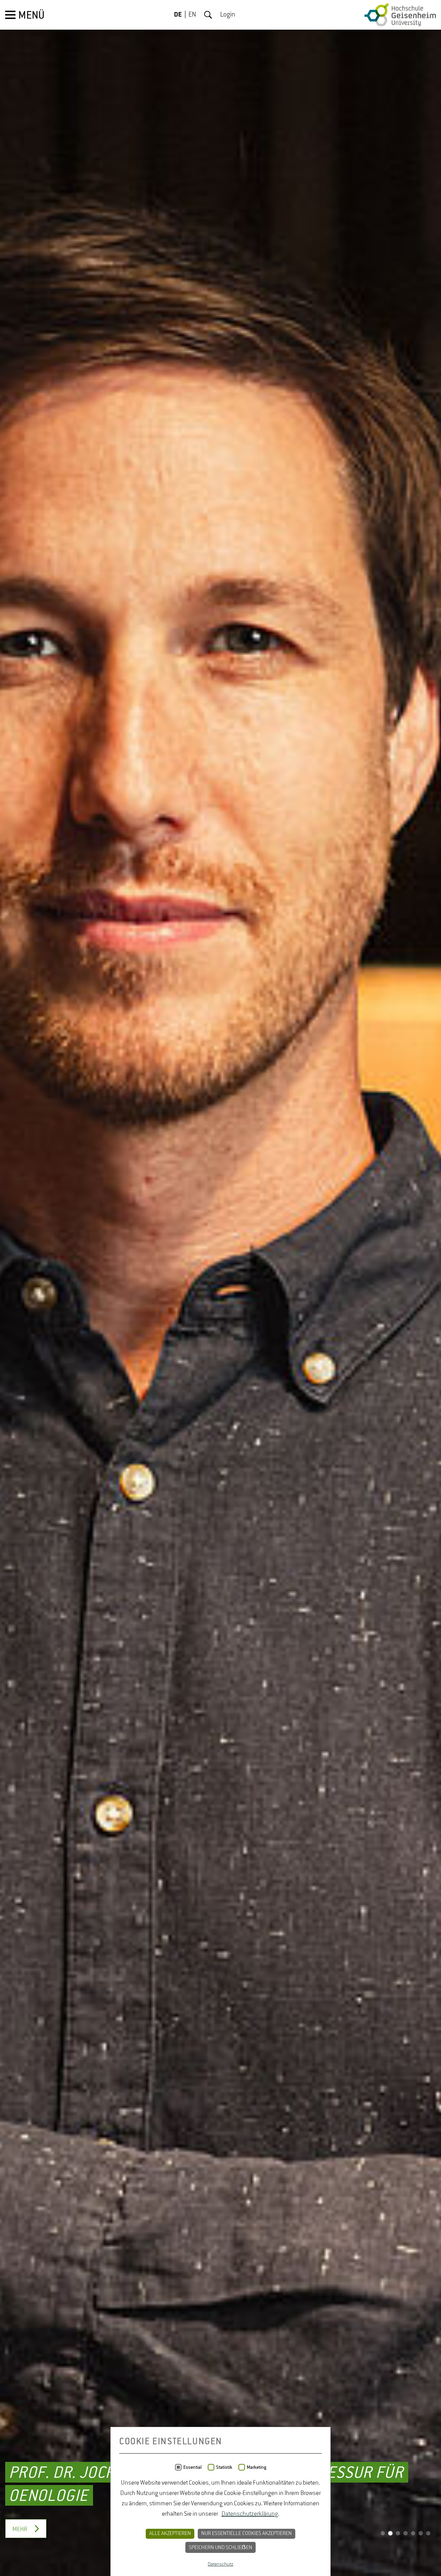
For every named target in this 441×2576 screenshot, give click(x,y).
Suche (208, 15)
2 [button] (390, 2534)
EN (192, 15)
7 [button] (428, 2534)
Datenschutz (220, 2564)
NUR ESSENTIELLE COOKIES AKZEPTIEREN (247, 2534)
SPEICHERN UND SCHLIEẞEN (220, 2548)
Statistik (224, 2467)
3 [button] (398, 2534)
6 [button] (421, 2534)
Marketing (257, 2467)
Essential (192, 2467)
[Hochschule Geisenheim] (400, 15)
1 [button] (383, 2534)
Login (228, 15)
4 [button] (406, 2534)
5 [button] (413, 2534)
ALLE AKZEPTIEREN (170, 2534)
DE (178, 15)
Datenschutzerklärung (250, 2514)
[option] (220, 1288)
